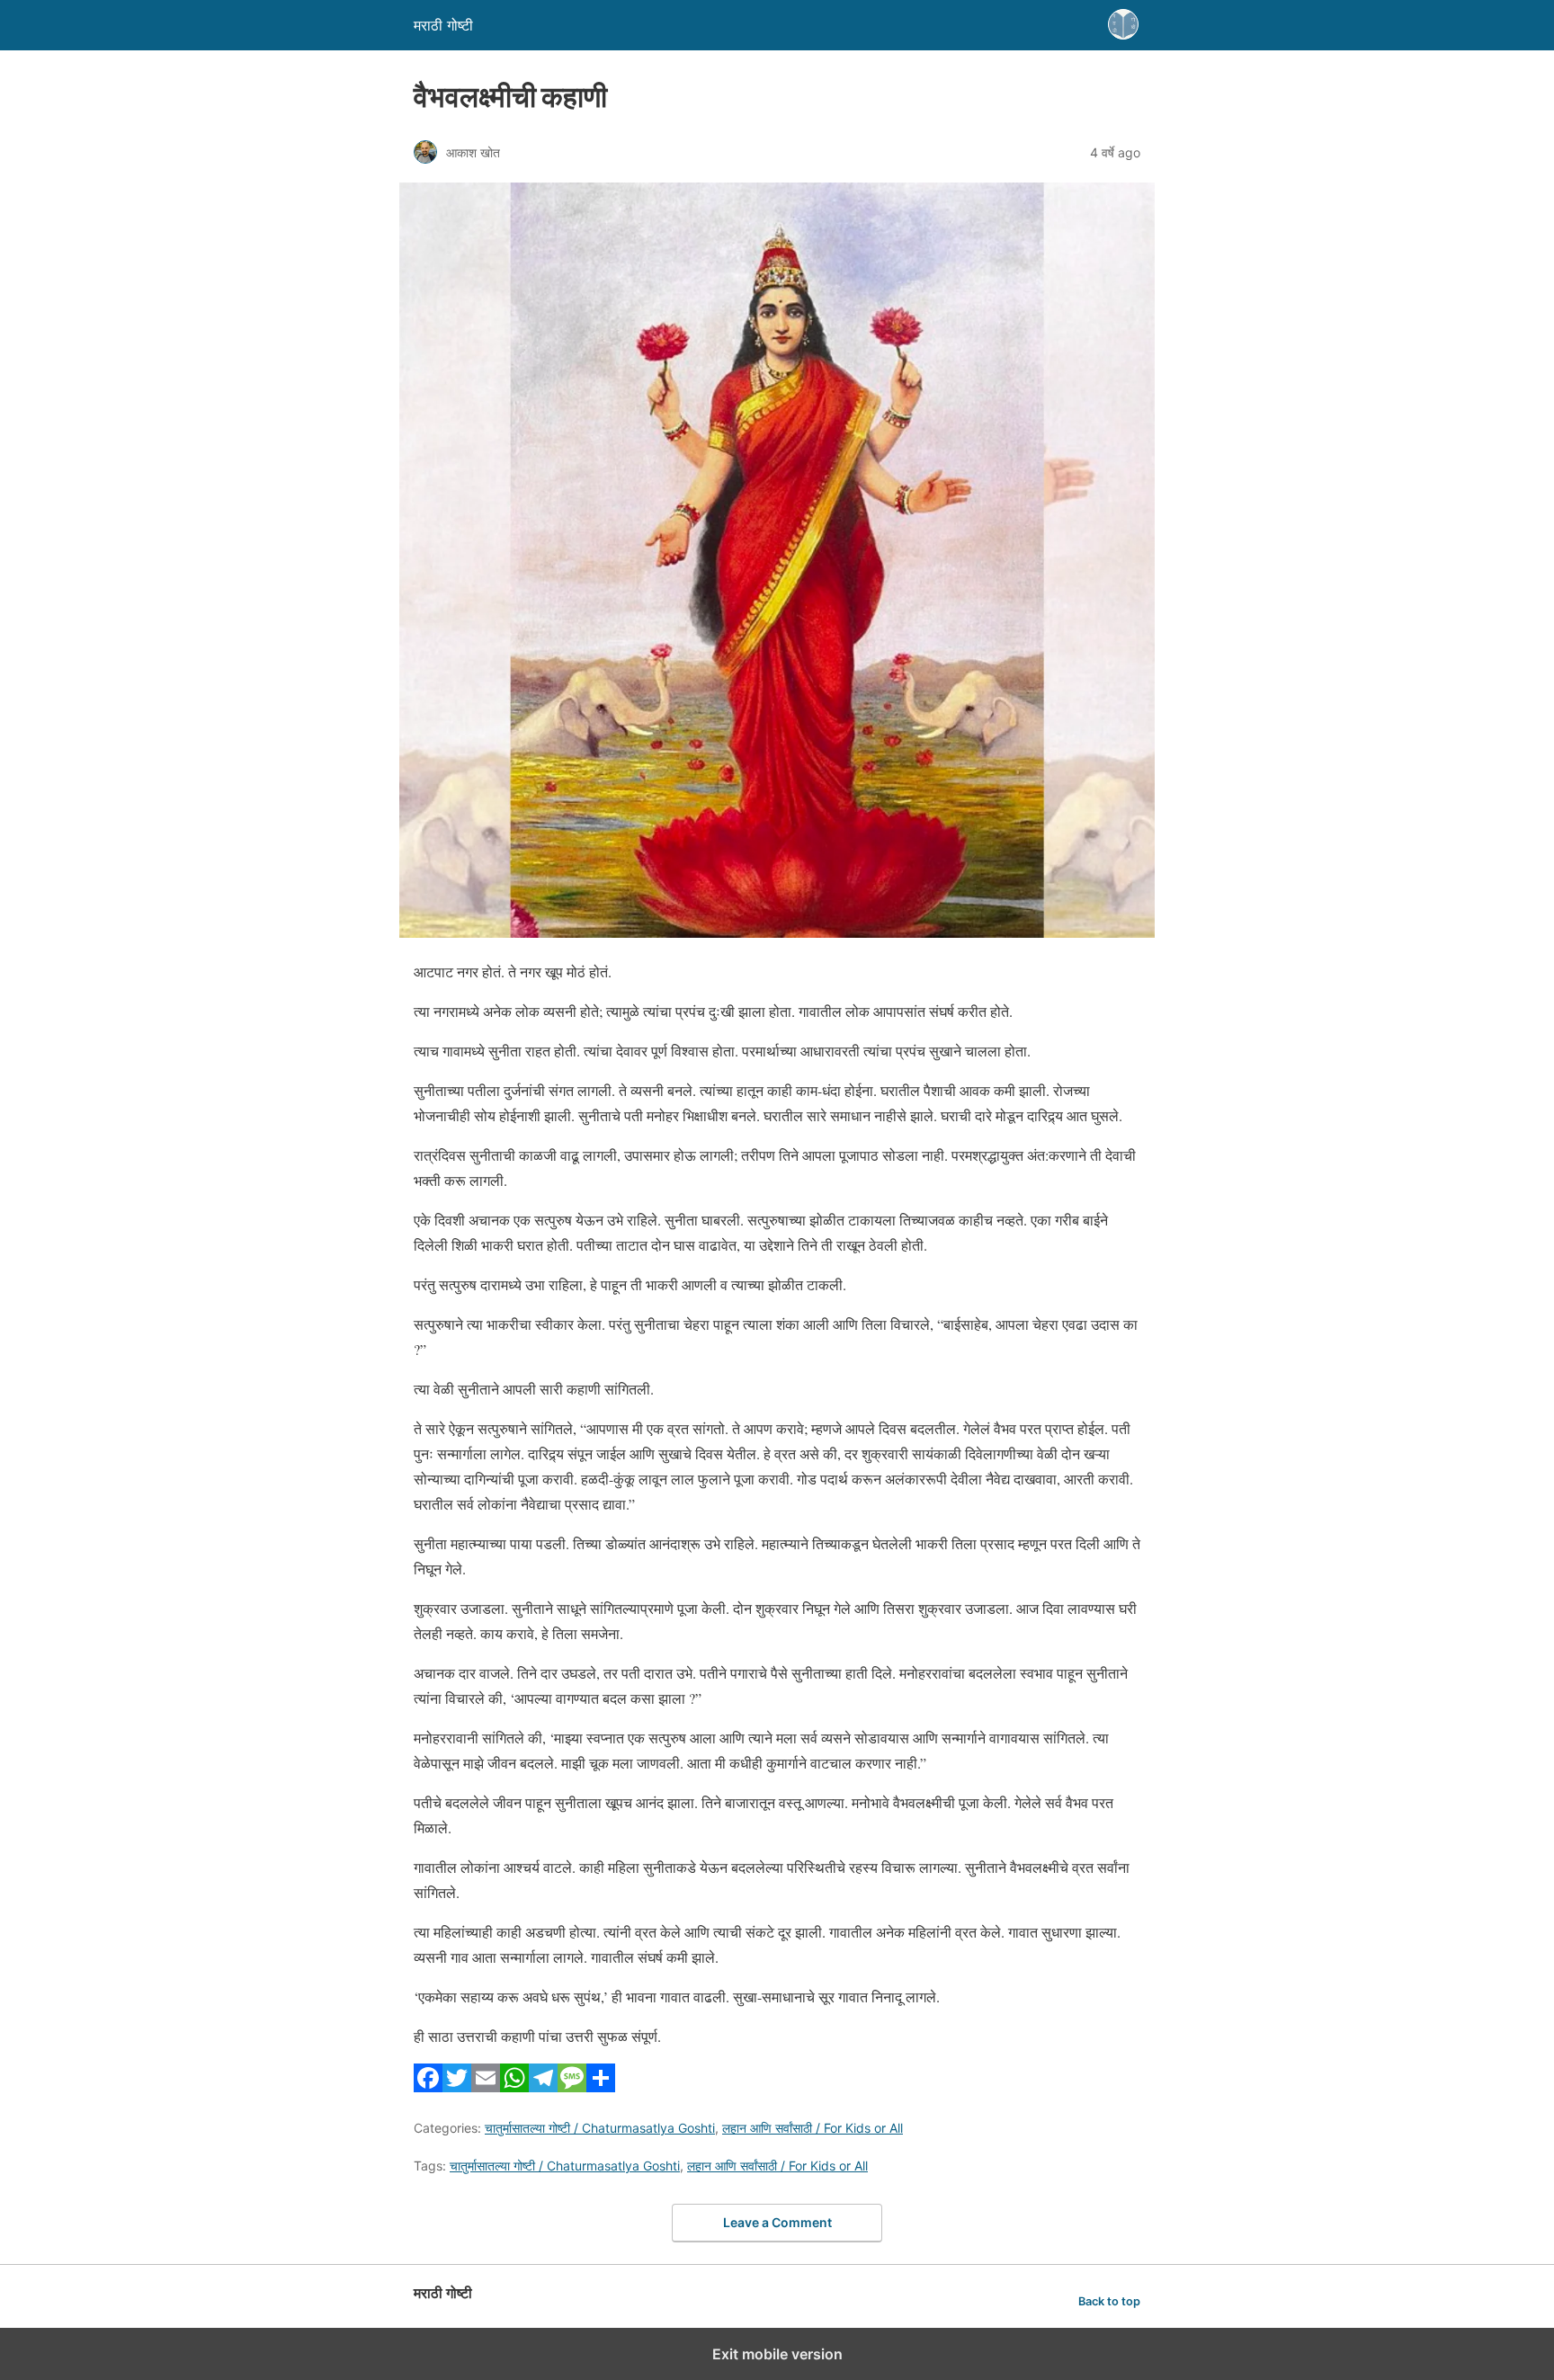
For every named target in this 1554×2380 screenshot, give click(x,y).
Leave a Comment (777, 2222)
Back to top (1109, 2301)
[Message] (572, 2086)
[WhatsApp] (514, 2086)
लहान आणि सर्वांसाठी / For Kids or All (813, 2128)
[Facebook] (428, 2086)
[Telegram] (543, 2086)
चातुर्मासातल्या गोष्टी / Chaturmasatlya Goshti (600, 2128)
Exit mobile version (777, 2354)
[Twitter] (457, 2086)
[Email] (486, 2086)
